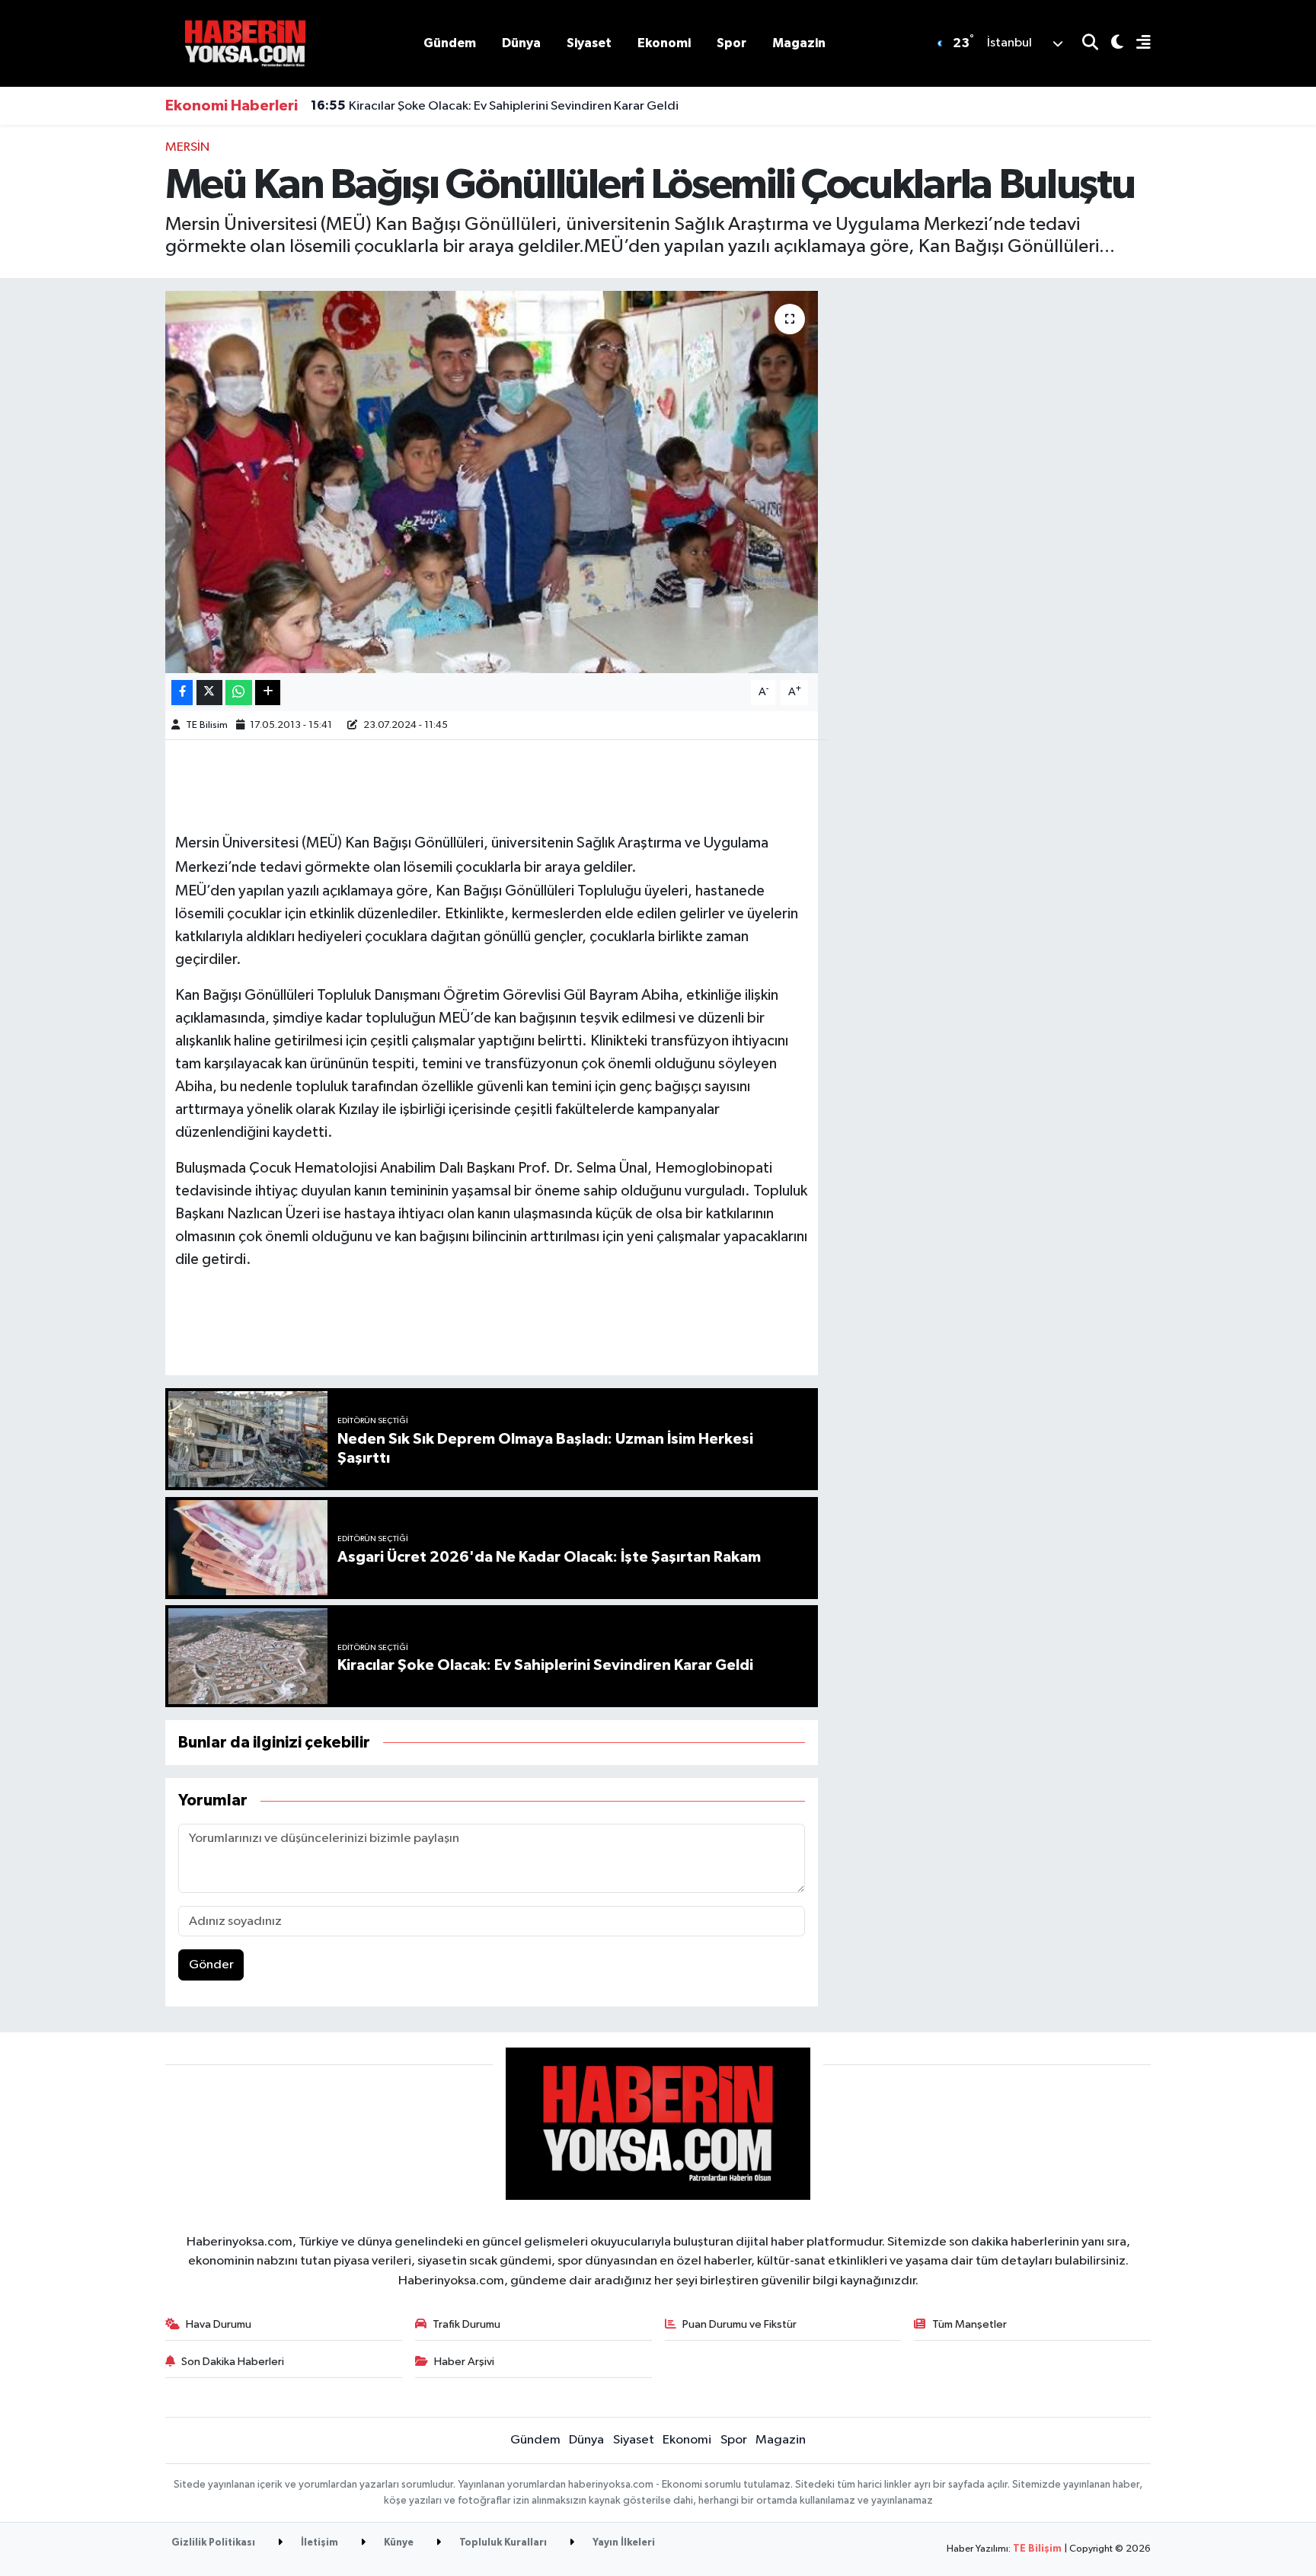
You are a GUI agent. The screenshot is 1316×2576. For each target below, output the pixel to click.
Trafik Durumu (466, 2324)
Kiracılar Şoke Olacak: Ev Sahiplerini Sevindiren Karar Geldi (495, 106)
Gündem (450, 43)
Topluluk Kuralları (502, 2543)
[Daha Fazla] (268, 693)
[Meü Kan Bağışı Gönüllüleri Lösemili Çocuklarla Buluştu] (492, 482)
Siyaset (589, 43)
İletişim (318, 2543)
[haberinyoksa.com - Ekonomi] (245, 43)
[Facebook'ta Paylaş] (182, 693)
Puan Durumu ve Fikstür (739, 2324)
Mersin (187, 147)
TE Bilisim (207, 725)
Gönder (211, 1965)
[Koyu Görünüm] (1111, 44)
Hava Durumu (219, 2324)
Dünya (521, 43)
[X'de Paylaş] (209, 693)
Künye (398, 2543)
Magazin (799, 43)
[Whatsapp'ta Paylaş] (239, 693)
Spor (731, 43)
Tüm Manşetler (969, 2324)
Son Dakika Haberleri (233, 2362)
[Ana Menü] (1137, 44)
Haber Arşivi (464, 2362)
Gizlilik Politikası (213, 2543)
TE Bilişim (1037, 2549)
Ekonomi (664, 43)
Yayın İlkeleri (623, 2543)
